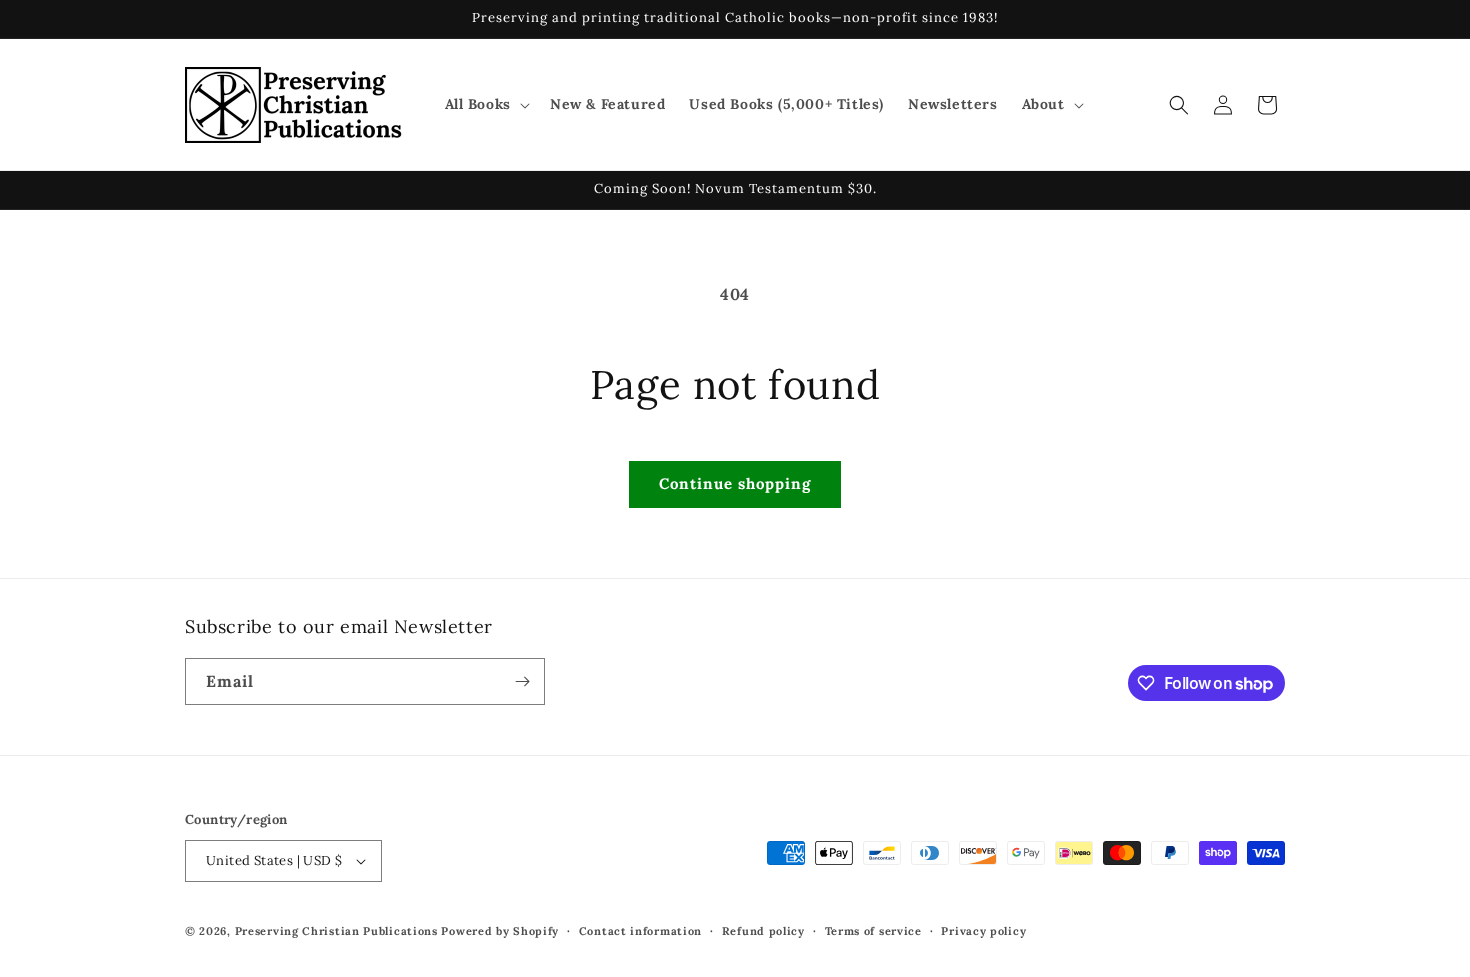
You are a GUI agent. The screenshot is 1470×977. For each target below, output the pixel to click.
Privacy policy (983, 931)
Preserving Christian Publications (336, 931)
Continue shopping (735, 483)
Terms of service (873, 931)
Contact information (640, 931)
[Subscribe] (522, 681)
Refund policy (763, 931)
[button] (485, 104)
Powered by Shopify (500, 931)
